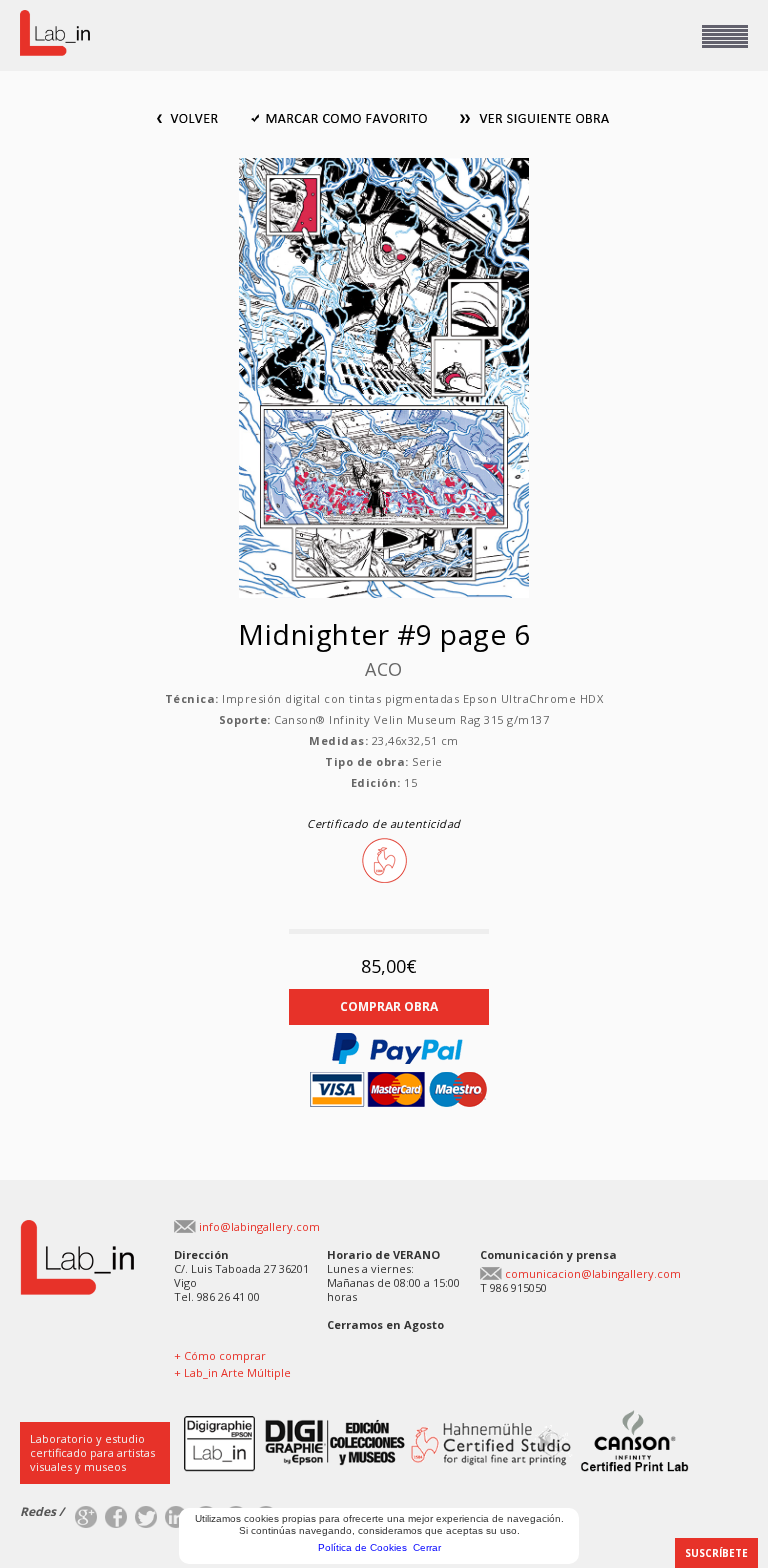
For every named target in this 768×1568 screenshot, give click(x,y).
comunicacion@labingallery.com (593, 1273)
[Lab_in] (77, 1227)
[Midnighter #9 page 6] (384, 165)
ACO (384, 669)
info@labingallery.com (259, 1226)
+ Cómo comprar (220, 1355)
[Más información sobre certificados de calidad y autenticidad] (359, 1417)
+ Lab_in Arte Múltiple (232, 1372)
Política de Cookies (362, 1547)
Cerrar (427, 1547)
